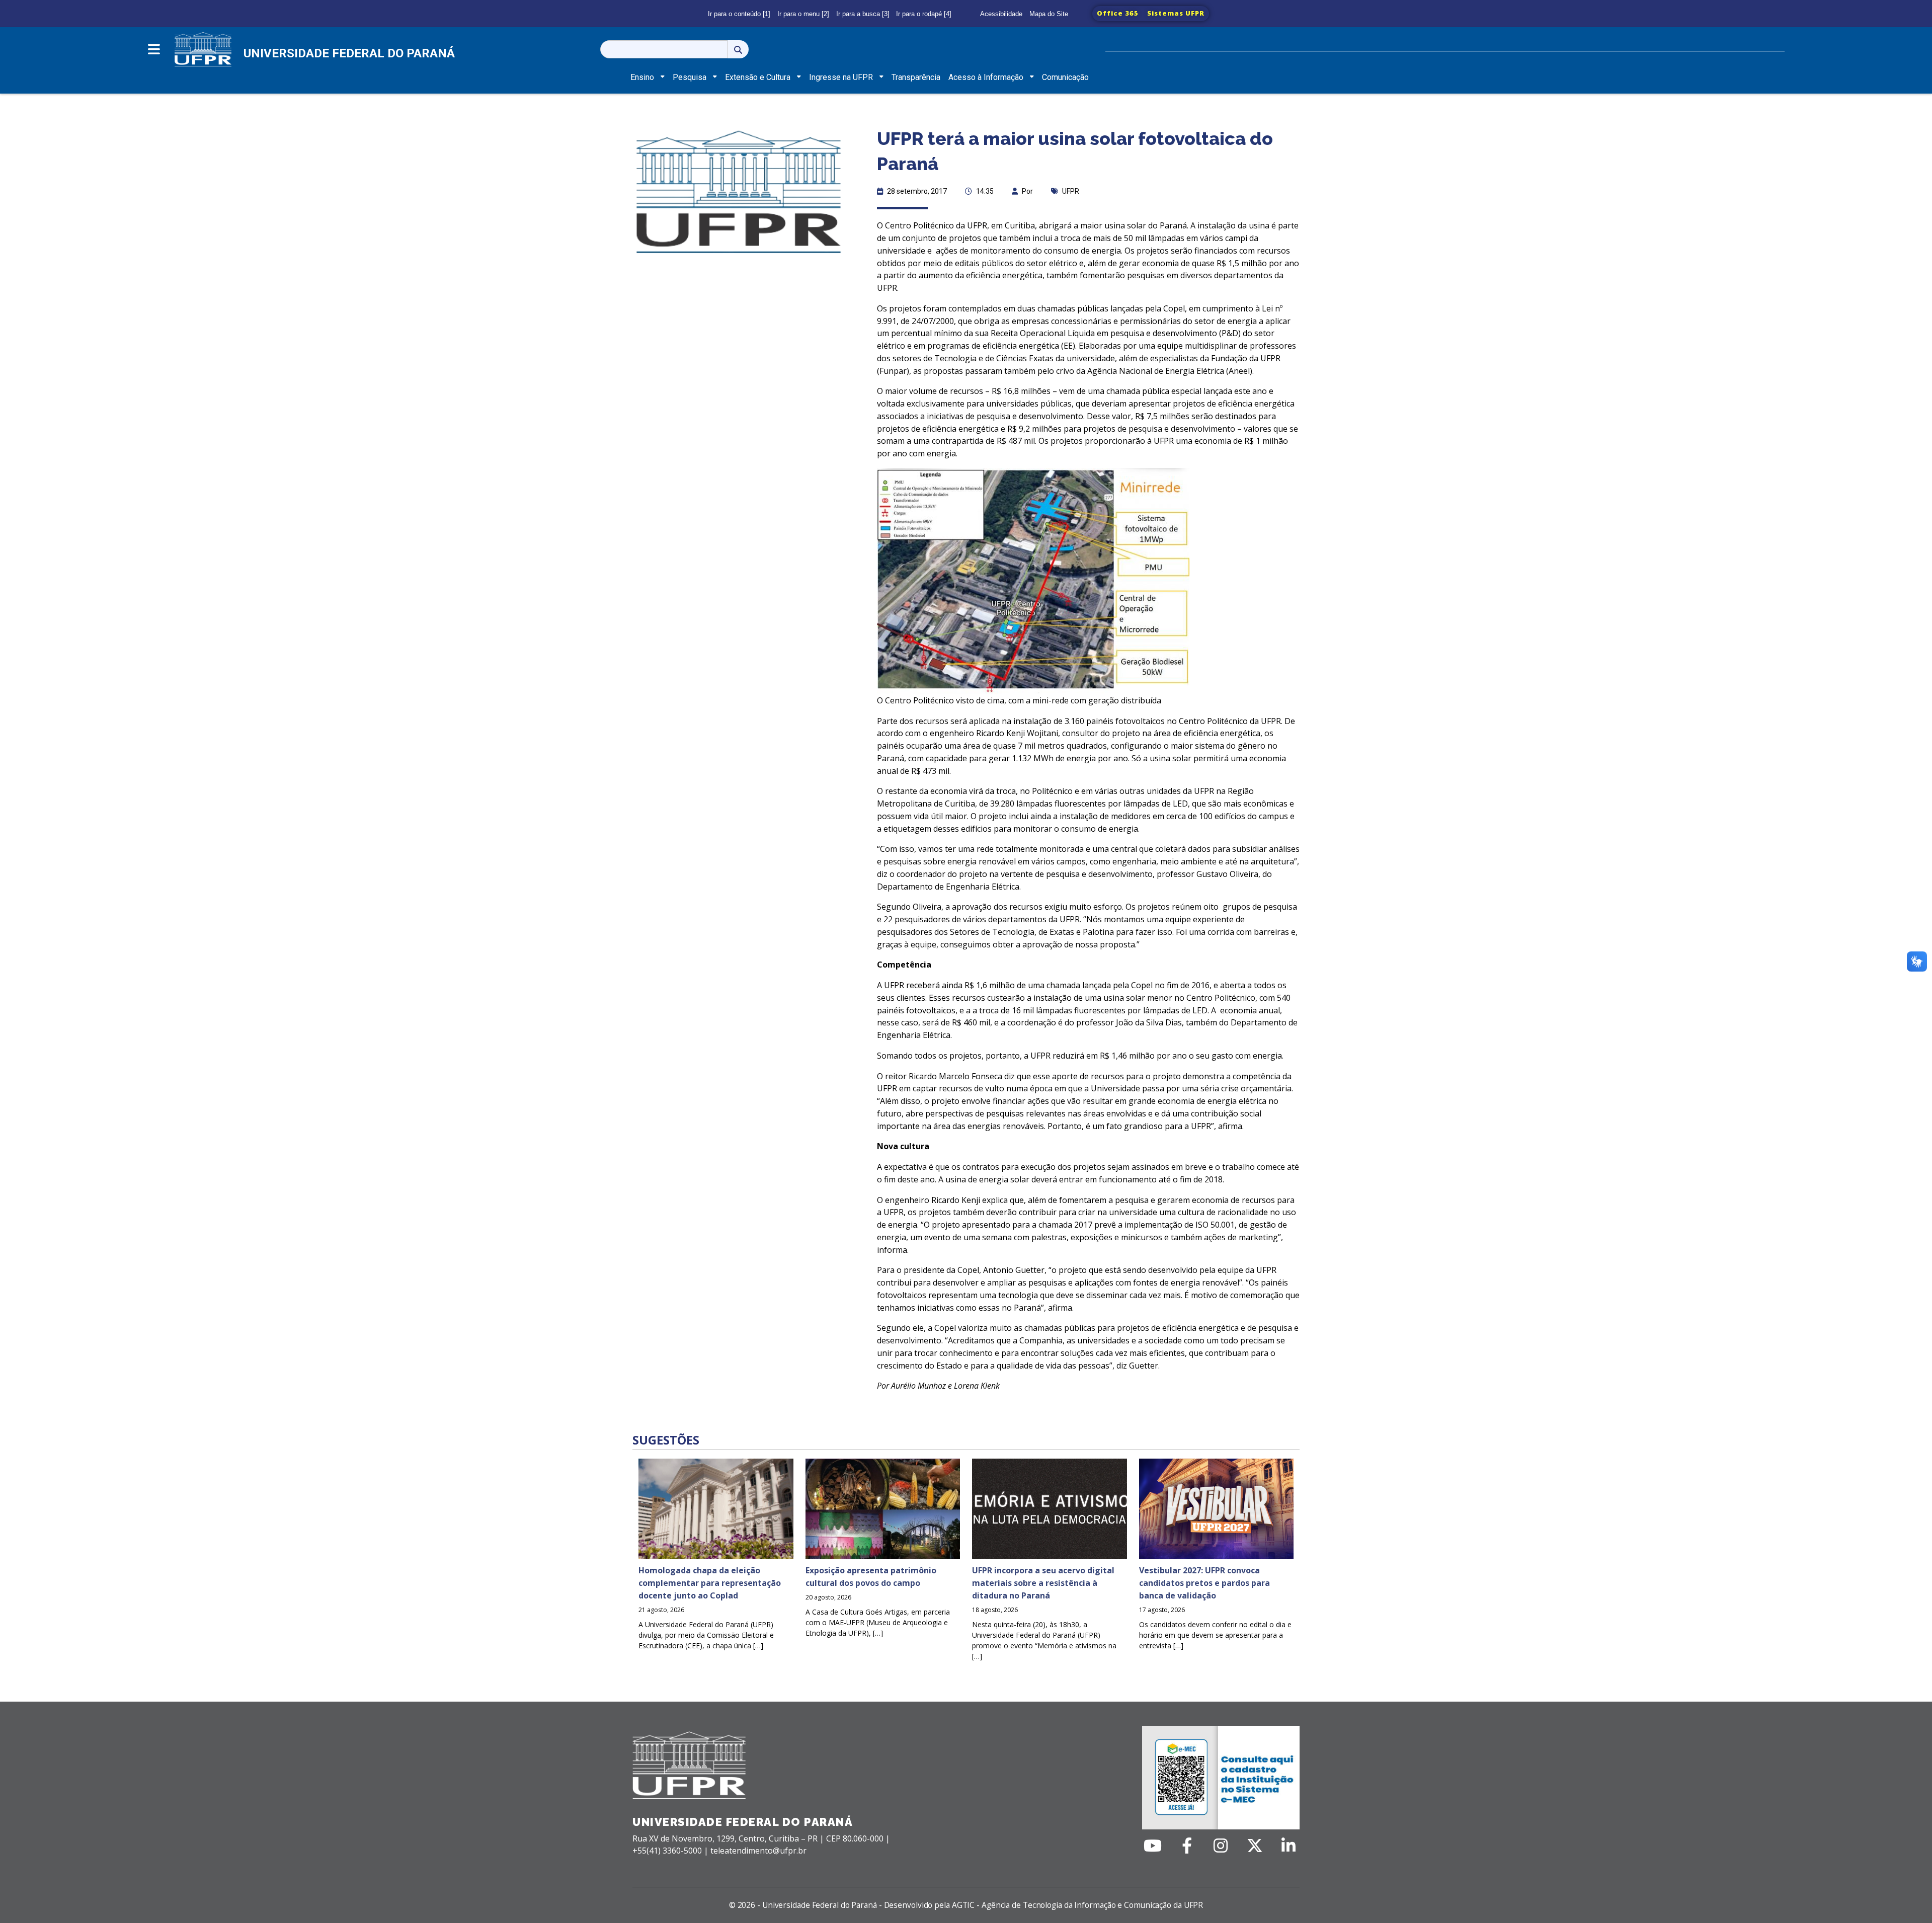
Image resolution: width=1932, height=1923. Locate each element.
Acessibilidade (1001, 14)
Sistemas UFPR (1176, 13)
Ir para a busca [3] (863, 14)
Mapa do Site (1049, 14)
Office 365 (1118, 13)
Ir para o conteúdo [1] (739, 14)
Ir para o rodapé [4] (924, 14)
